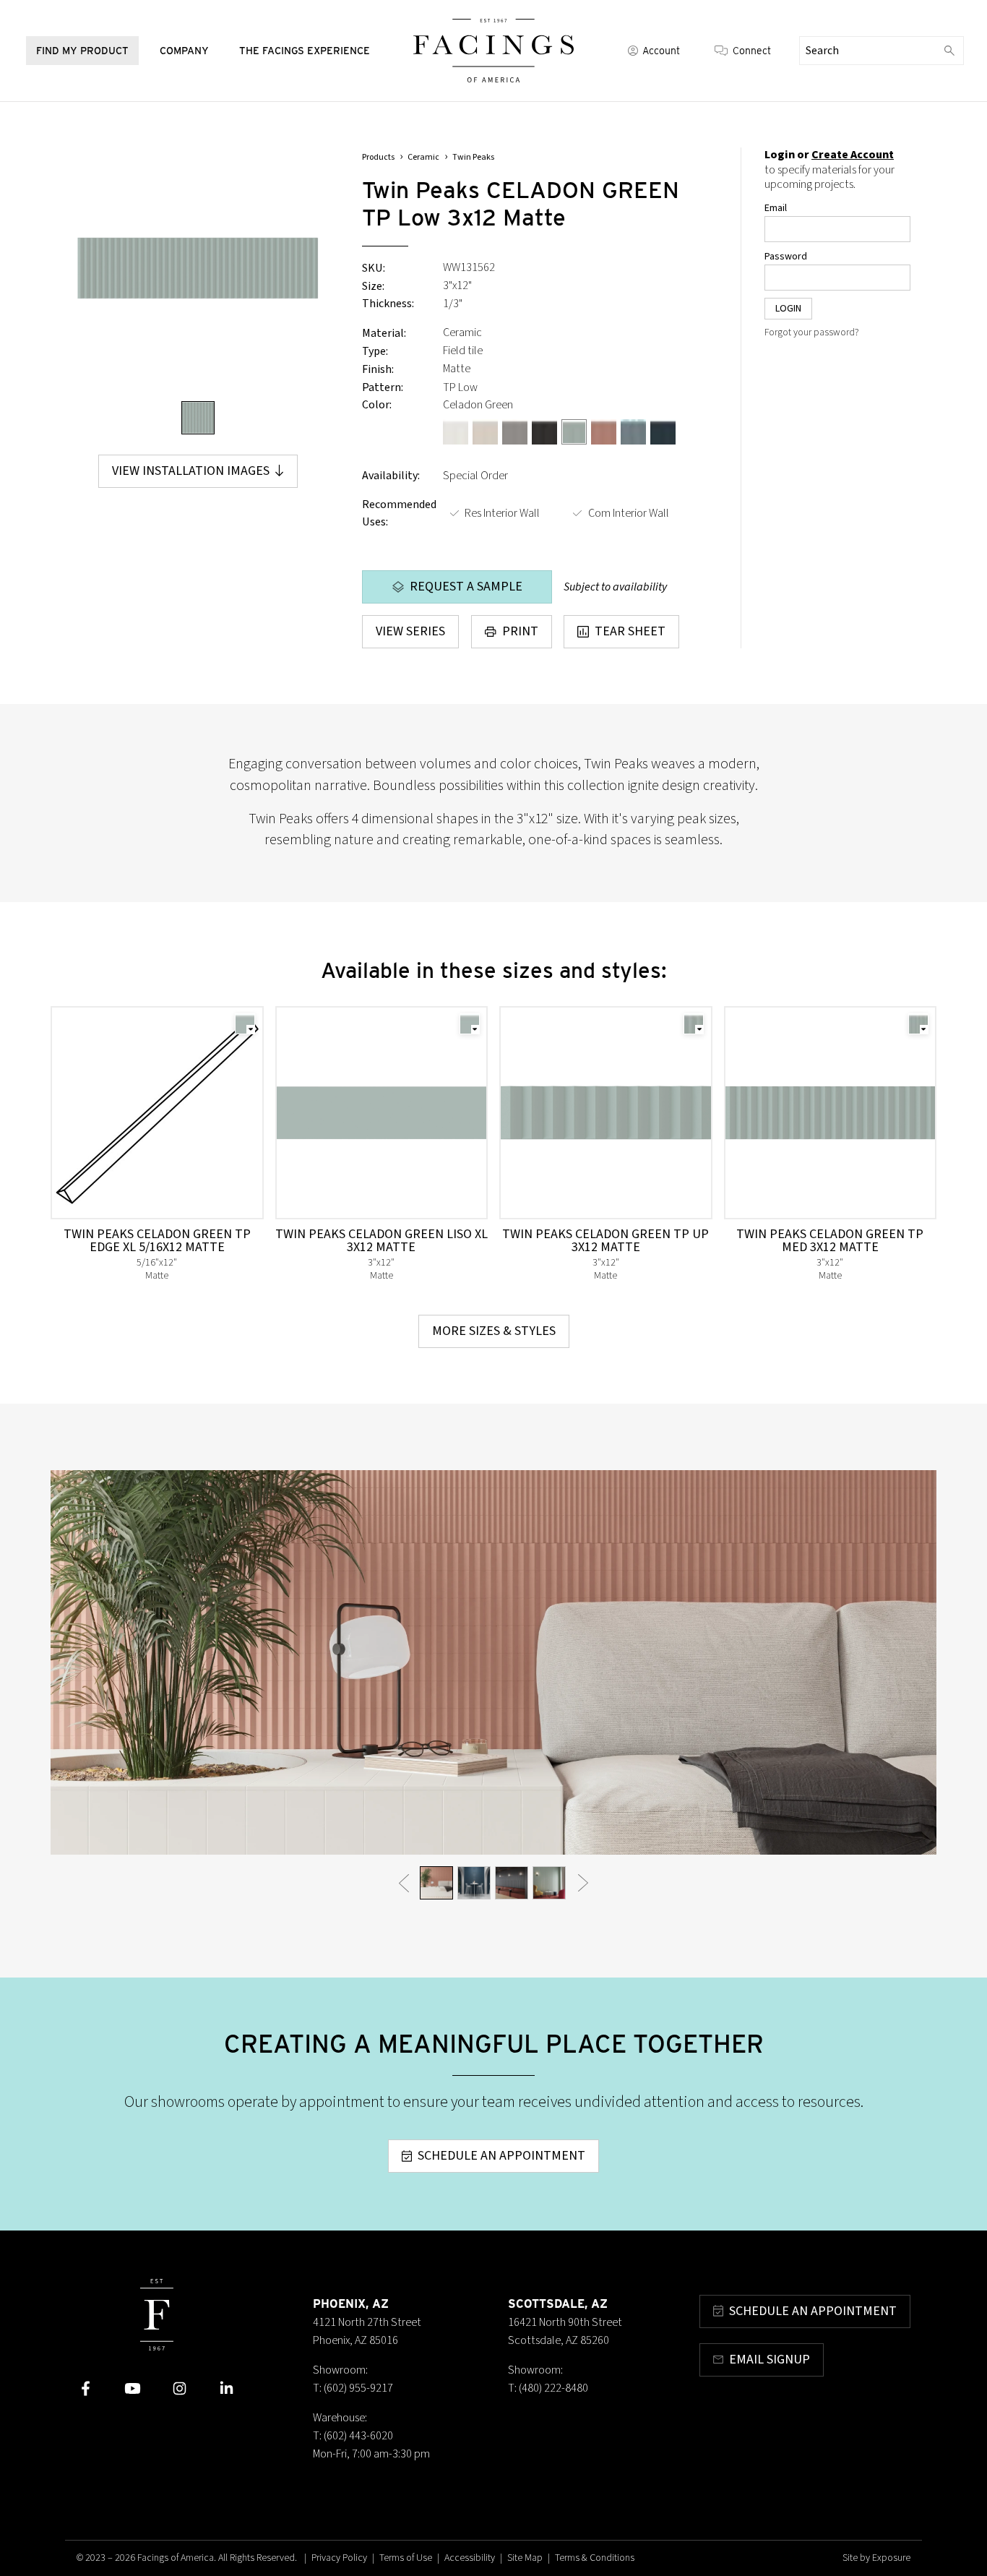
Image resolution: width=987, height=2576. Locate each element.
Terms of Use (406, 2558)
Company (184, 51)
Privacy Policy (339, 2558)
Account (661, 51)
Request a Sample (466, 587)
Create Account (853, 155)
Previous (404, 1882)
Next (584, 1882)
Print (520, 631)
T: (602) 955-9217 (353, 2388)
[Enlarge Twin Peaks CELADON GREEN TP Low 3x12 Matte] (198, 269)
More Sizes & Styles (494, 1331)
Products (378, 157)
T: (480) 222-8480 (548, 2388)
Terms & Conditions (595, 2558)
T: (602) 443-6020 (353, 2436)
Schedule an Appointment (501, 2156)
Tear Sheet (630, 631)
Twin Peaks (473, 157)
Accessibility (470, 2558)
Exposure (891, 2558)
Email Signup (770, 2360)
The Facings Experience (305, 51)
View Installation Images (191, 471)
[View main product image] (198, 418)
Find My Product (82, 51)
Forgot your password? (812, 332)
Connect (752, 51)
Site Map (525, 2558)
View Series (410, 631)
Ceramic (423, 157)
